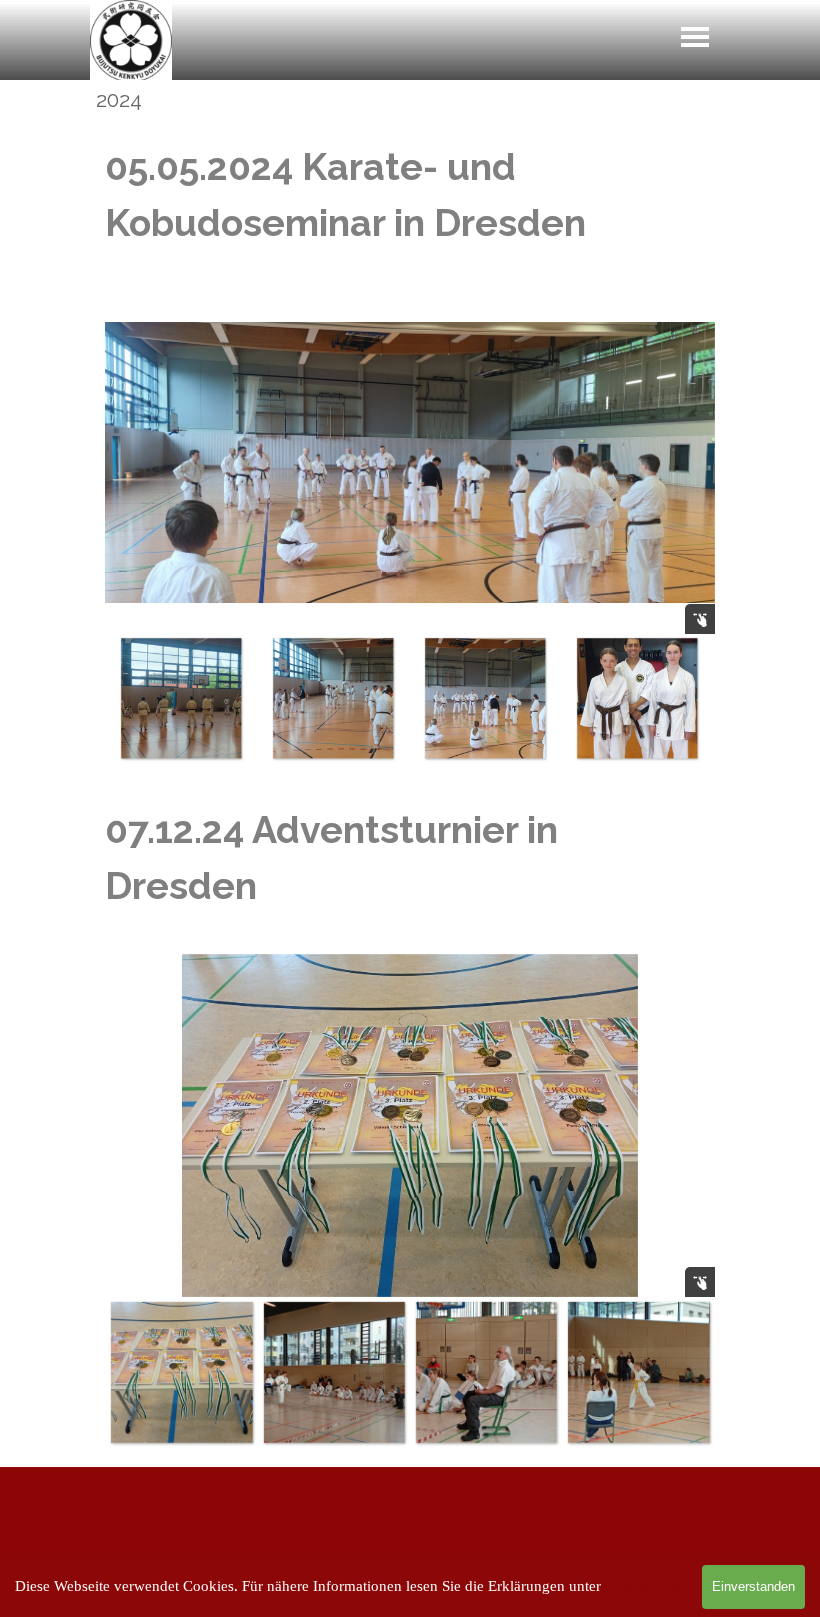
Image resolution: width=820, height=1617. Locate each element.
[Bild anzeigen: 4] (637, 698)
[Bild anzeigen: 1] (181, 698)
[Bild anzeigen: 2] (333, 698)
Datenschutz (643, 1586)
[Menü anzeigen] (695, 37)
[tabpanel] (410, 195)
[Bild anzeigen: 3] (485, 698)
